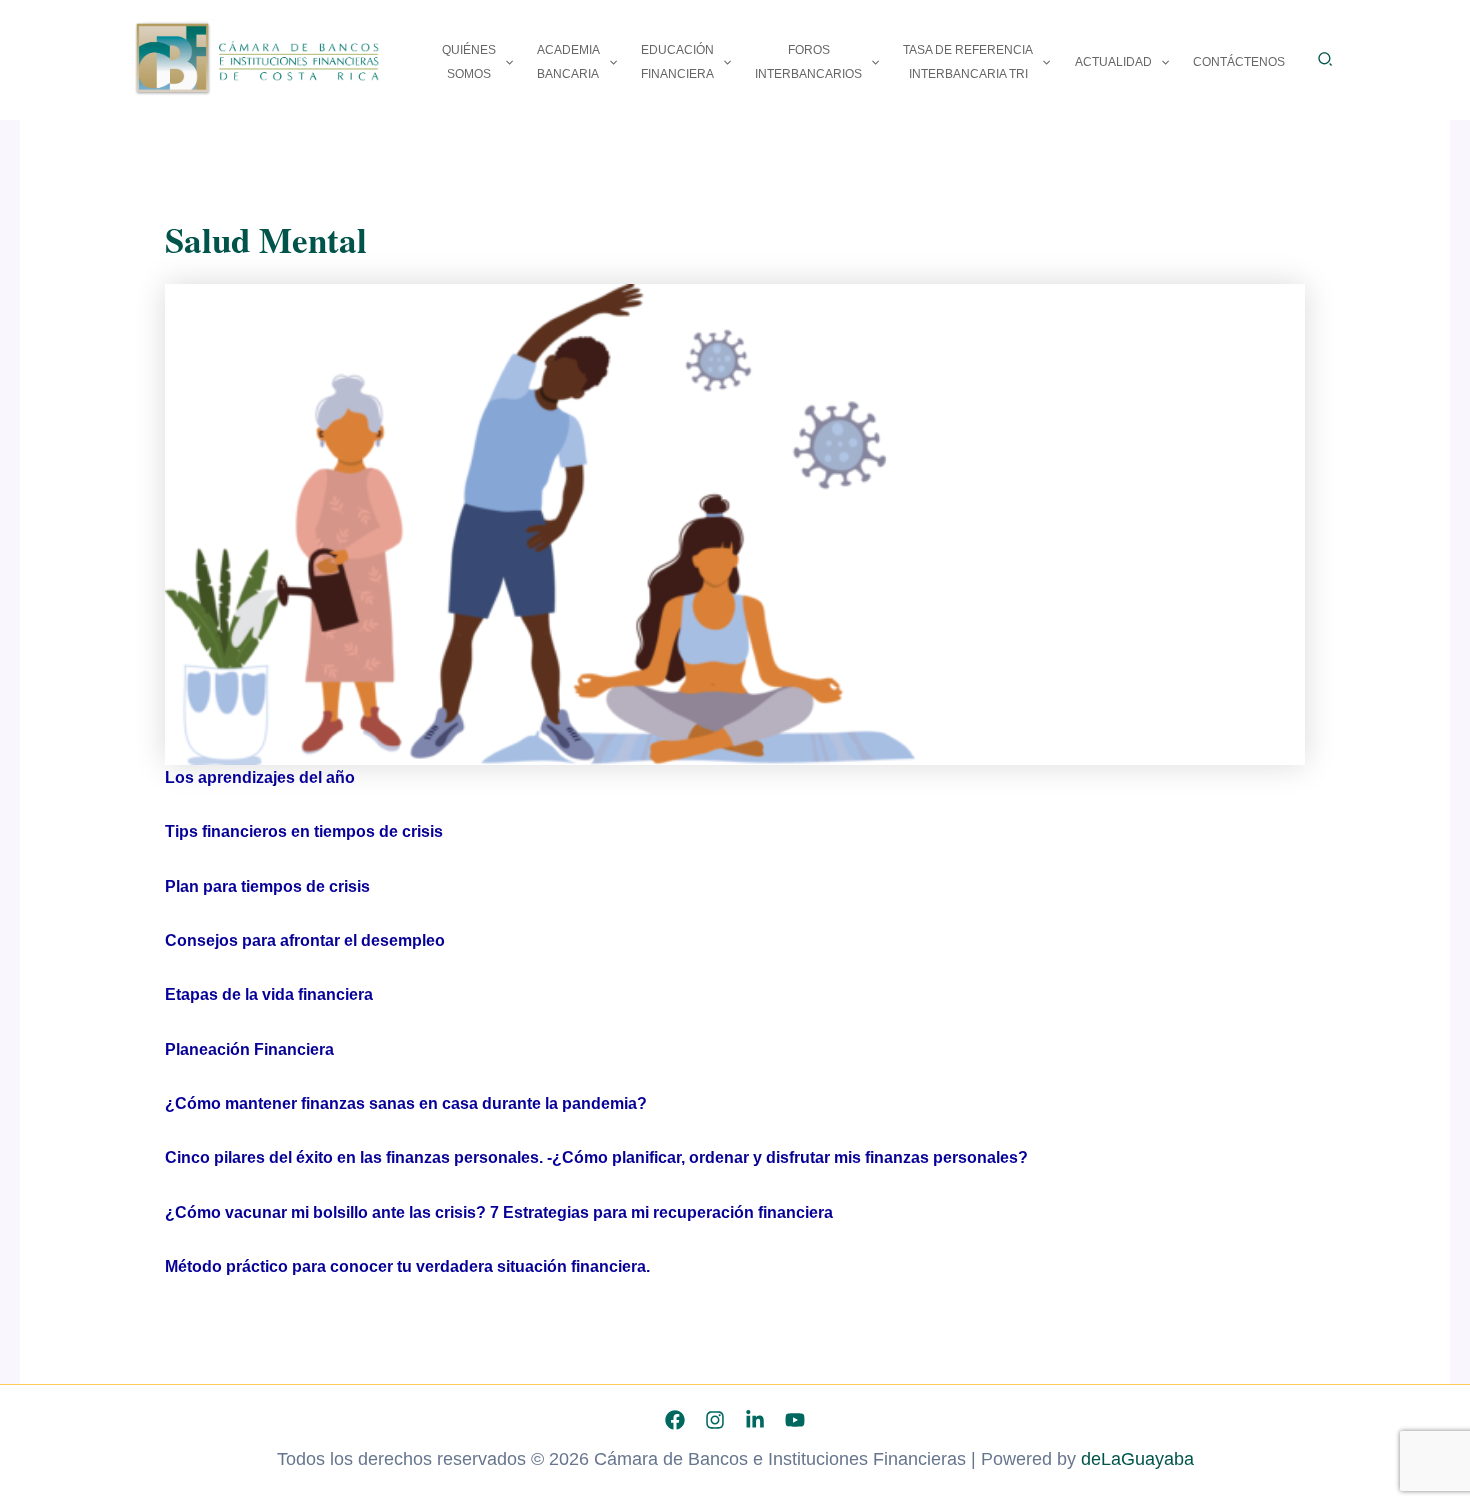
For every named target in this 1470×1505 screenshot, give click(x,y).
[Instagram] (715, 1420)
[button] (504, 62)
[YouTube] (795, 1420)
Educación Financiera (677, 62)
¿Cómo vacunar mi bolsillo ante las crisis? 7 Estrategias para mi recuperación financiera (499, 1212)
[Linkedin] (755, 1420)
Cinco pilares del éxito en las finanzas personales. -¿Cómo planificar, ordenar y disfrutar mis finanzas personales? (596, 1157)
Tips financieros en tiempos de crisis (304, 831)
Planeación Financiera (249, 1049)
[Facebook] (675, 1420)
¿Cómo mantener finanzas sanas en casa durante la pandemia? (406, 1103)
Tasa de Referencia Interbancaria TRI (968, 62)
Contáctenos (1239, 62)
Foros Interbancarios (808, 62)
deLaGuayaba (1137, 1459)
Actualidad (1113, 62)
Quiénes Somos (469, 62)
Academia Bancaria (568, 62)
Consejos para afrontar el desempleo (305, 940)
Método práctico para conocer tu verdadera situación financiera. (407, 1266)
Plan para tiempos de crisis (267, 886)
